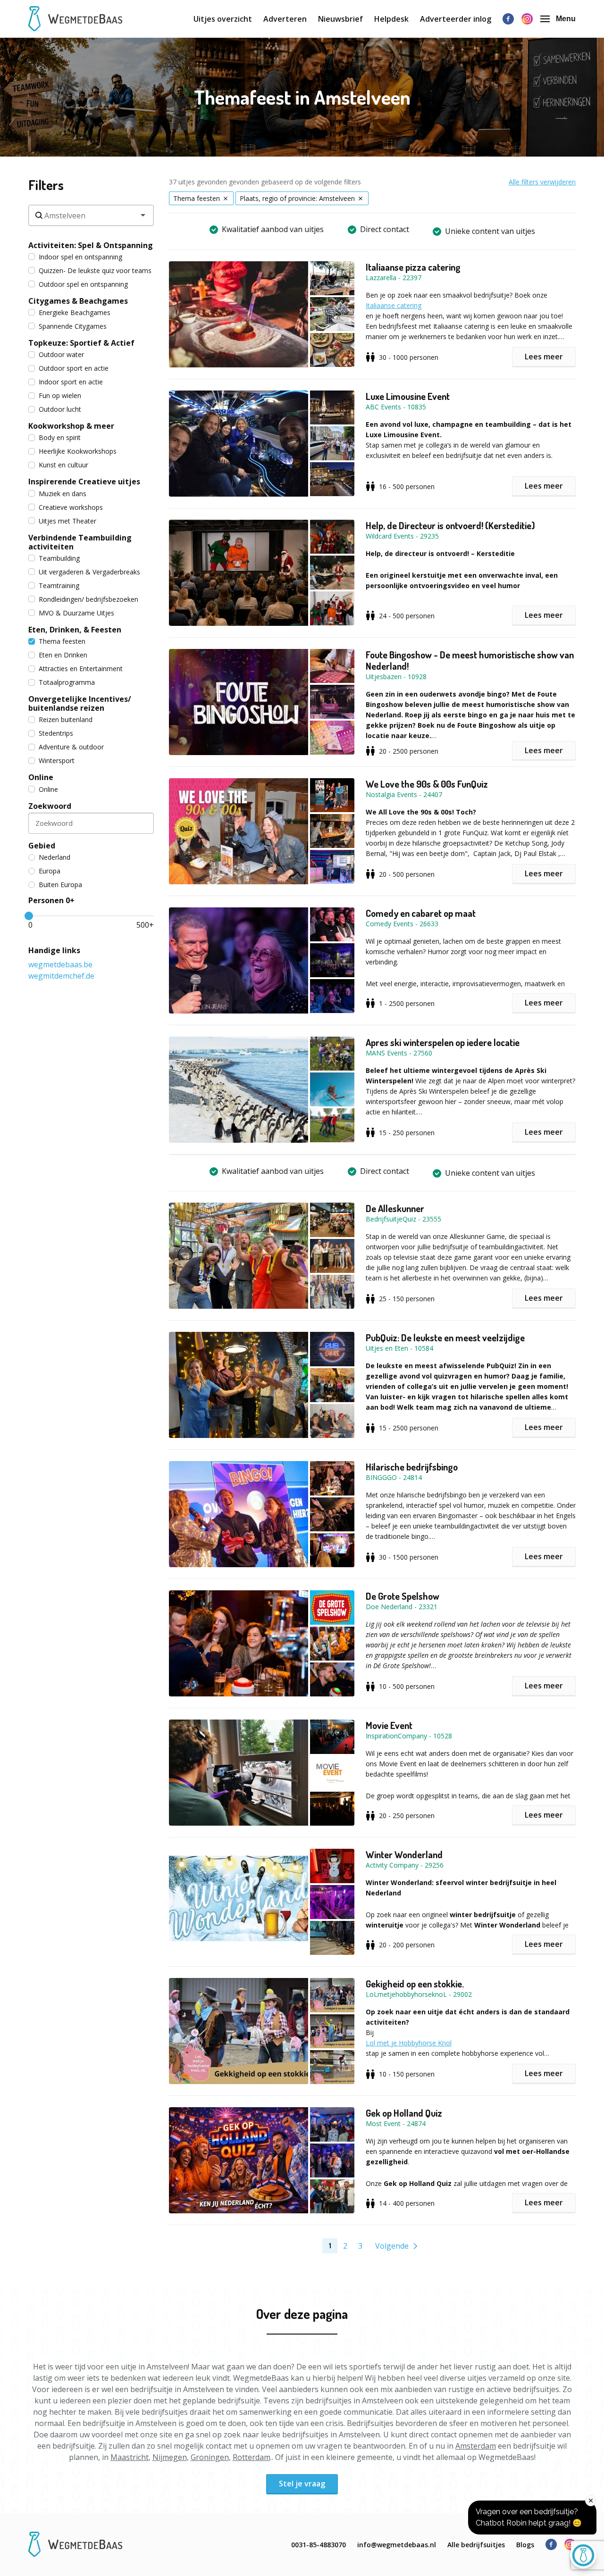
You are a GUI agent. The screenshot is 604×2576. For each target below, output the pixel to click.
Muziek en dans (63, 494)
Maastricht (130, 2457)
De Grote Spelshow (403, 1596)
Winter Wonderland (404, 1854)
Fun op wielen (60, 395)
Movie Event (389, 1725)
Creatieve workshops (71, 507)
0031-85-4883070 (319, 2545)
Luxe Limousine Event (408, 396)
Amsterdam (476, 2446)
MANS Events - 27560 (399, 1053)
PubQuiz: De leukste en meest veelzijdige (445, 1338)
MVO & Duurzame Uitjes (76, 613)
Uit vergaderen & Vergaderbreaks (89, 572)
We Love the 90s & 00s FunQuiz (427, 784)
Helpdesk (391, 19)
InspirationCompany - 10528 (409, 1736)
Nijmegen (170, 2457)
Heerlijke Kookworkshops (78, 451)
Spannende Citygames (73, 326)
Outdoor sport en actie (74, 368)
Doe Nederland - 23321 (402, 1607)
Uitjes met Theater (67, 521)
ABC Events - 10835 (396, 407)
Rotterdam (252, 2457)
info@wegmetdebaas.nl (397, 2545)
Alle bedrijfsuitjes (476, 2545)
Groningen (210, 2457)
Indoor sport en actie (71, 382)
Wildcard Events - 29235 (402, 536)
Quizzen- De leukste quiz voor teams (95, 270)
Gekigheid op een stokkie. (415, 1984)
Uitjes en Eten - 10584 (399, 1348)
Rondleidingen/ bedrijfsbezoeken (88, 599)
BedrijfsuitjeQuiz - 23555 (403, 1219)
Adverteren (285, 19)
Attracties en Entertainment (81, 669)
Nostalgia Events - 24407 (404, 794)
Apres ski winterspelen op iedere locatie (443, 1042)
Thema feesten (62, 641)
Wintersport (57, 760)
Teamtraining (59, 586)
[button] (267, 314)
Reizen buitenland (66, 719)
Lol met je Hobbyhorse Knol (409, 2043)
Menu (566, 19)
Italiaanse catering (394, 305)
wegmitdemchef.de (61, 976)
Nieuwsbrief (340, 19)
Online (48, 789)
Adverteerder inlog (456, 19)
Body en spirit (60, 437)
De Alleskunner (395, 1208)
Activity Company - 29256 (405, 1865)
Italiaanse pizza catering (413, 267)
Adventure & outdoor (71, 747)
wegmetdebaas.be (60, 964)
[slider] (29, 916)
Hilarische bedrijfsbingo (412, 1467)
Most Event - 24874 (396, 2123)
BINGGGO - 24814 (394, 1477)
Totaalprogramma (67, 682)
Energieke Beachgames (75, 312)
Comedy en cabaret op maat (421, 913)
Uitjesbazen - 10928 (396, 677)
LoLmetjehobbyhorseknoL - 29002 (419, 1994)
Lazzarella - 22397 (394, 278)
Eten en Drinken (63, 655)
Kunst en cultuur (63, 465)
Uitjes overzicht (223, 19)
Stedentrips (56, 733)
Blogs (525, 2545)
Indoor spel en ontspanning (80, 257)
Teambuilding (59, 558)
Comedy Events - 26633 (402, 924)
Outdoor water (61, 354)
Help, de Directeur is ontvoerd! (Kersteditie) (450, 525)
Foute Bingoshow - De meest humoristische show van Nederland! (470, 660)
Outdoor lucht (60, 409)
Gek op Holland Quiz (404, 2113)
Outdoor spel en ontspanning (83, 284)
